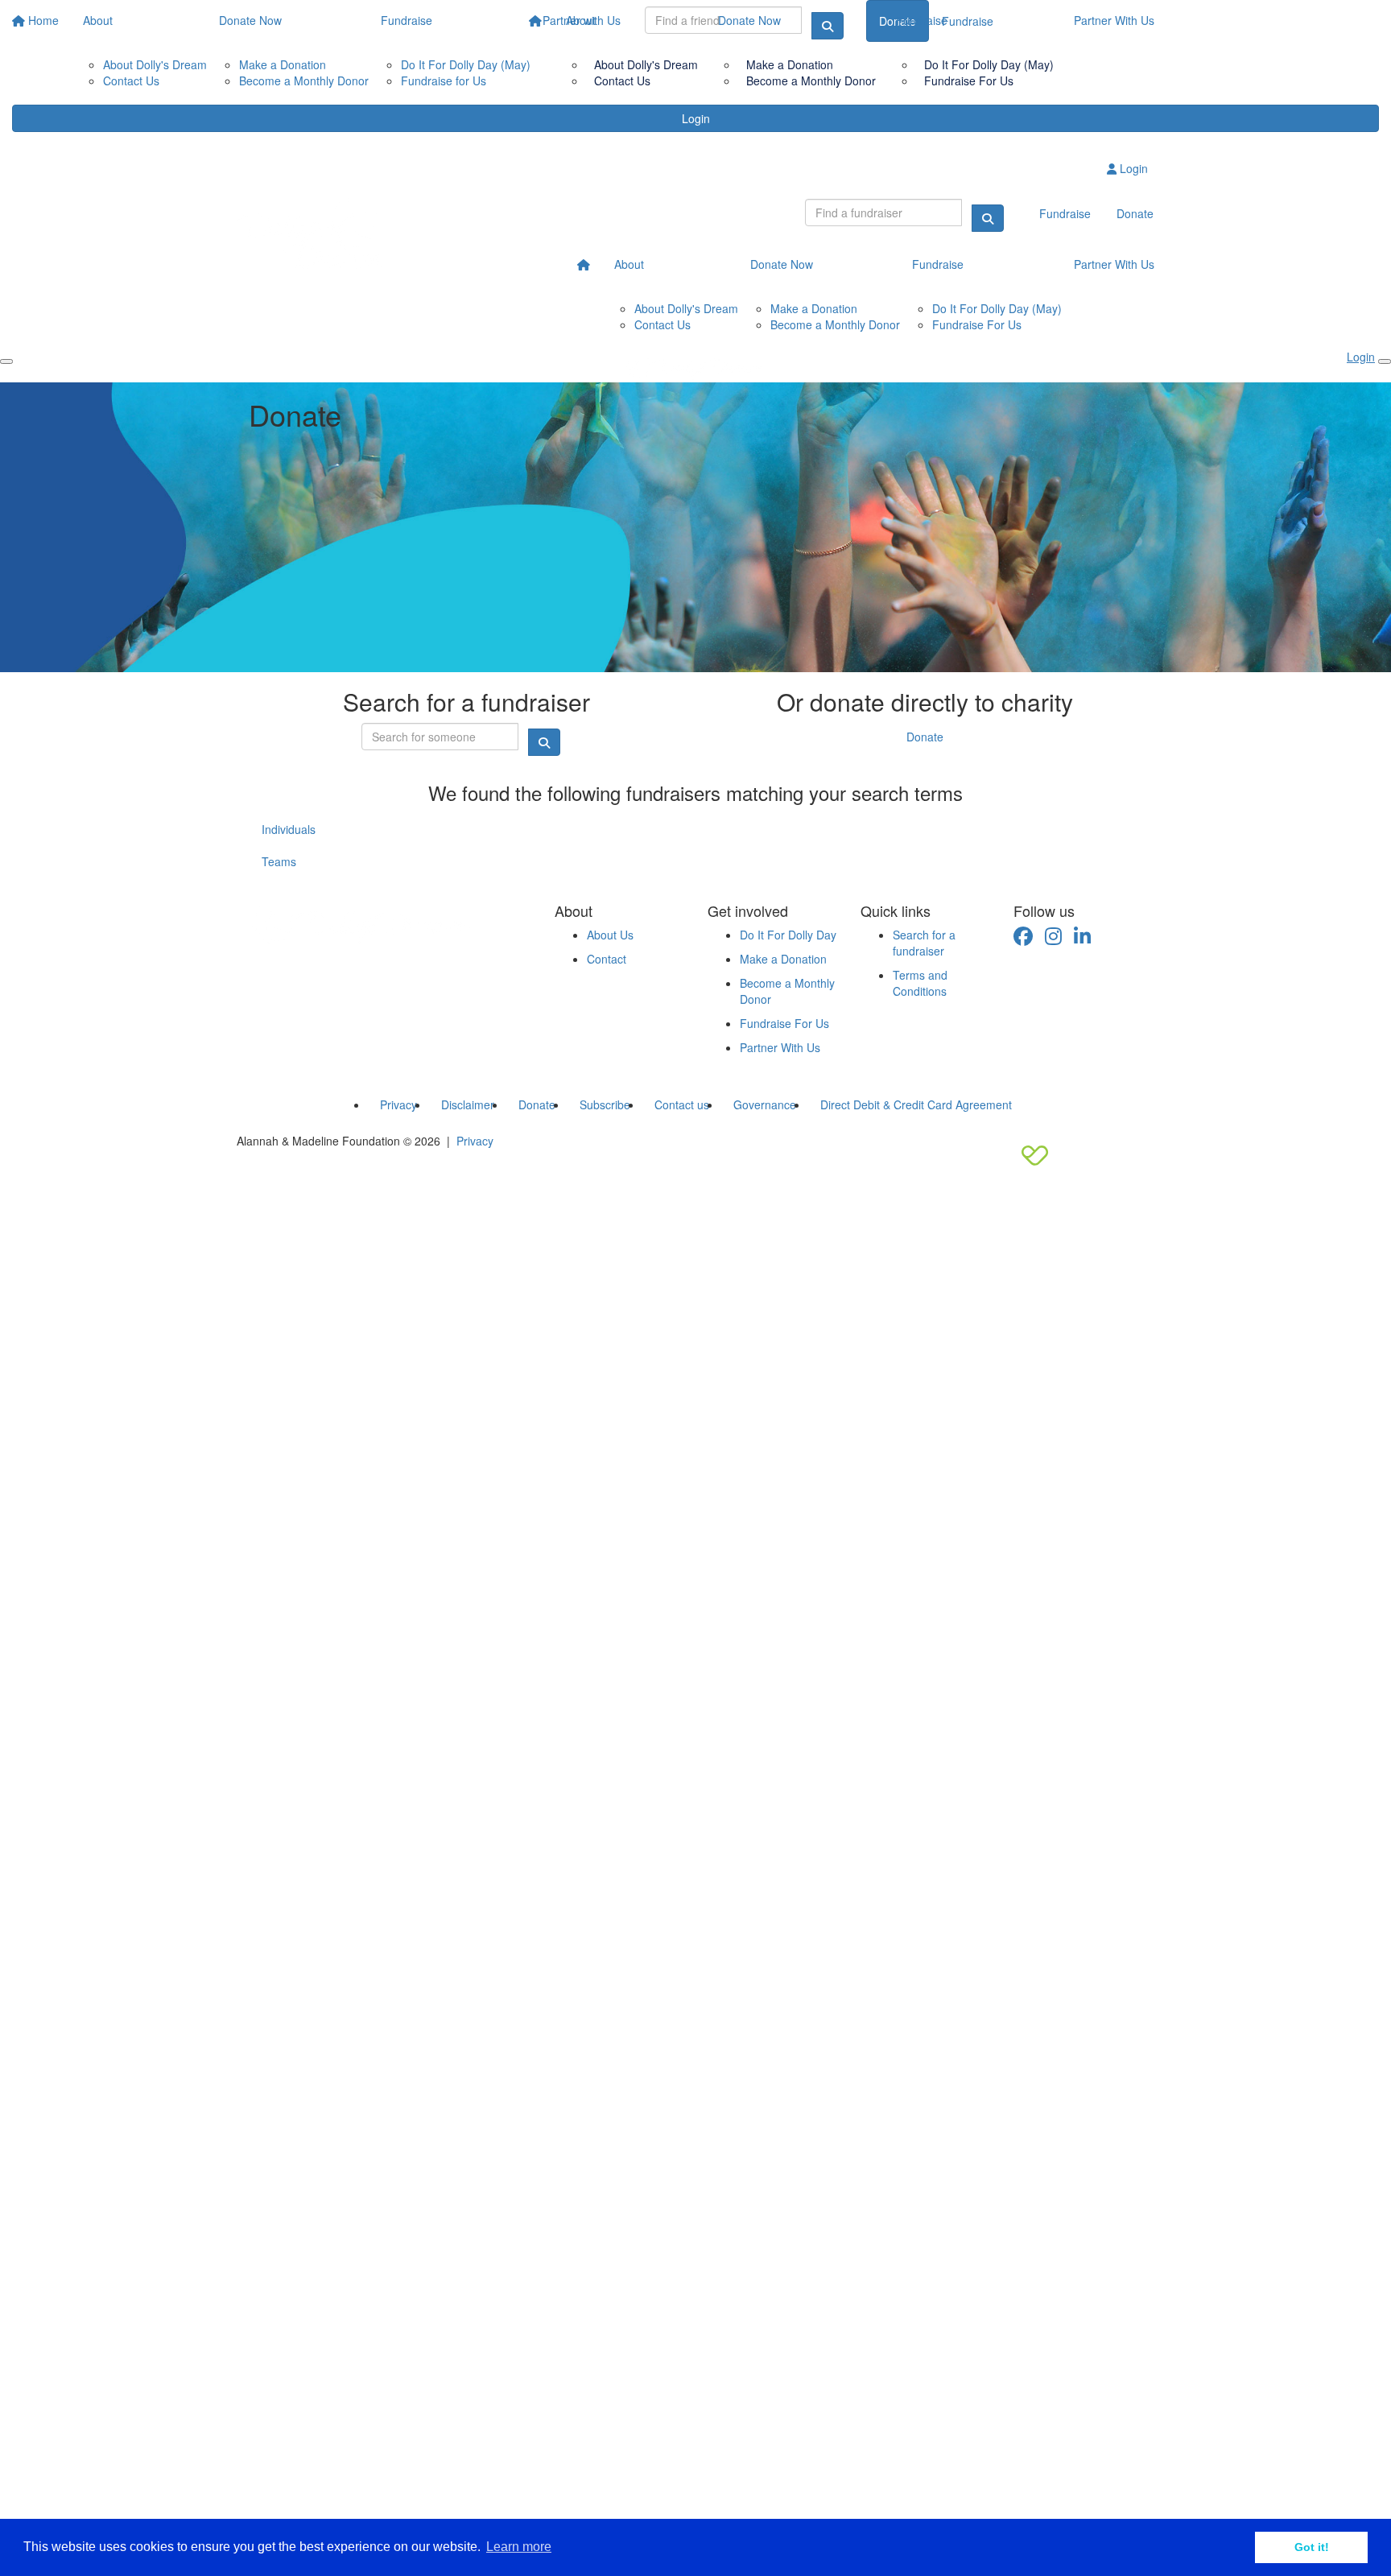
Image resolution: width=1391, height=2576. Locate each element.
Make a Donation (790, 64)
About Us (610, 935)
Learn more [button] (519, 2547)
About (581, 20)
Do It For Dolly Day (788, 935)
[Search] (988, 218)
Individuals (289, 829)
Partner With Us (1114, 20)
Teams (279, 861)
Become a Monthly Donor (811, 80)
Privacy (475, 1141)
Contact (607, 959)
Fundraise (922, 20)
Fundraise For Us (969, 80)
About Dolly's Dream (646, 64)
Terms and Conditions (920, 983)
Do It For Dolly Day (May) (989, 64)
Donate (925, 737)
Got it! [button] (1312, 2547)
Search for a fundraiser (924, 943)
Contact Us (622, 80)
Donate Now (749, 20)
